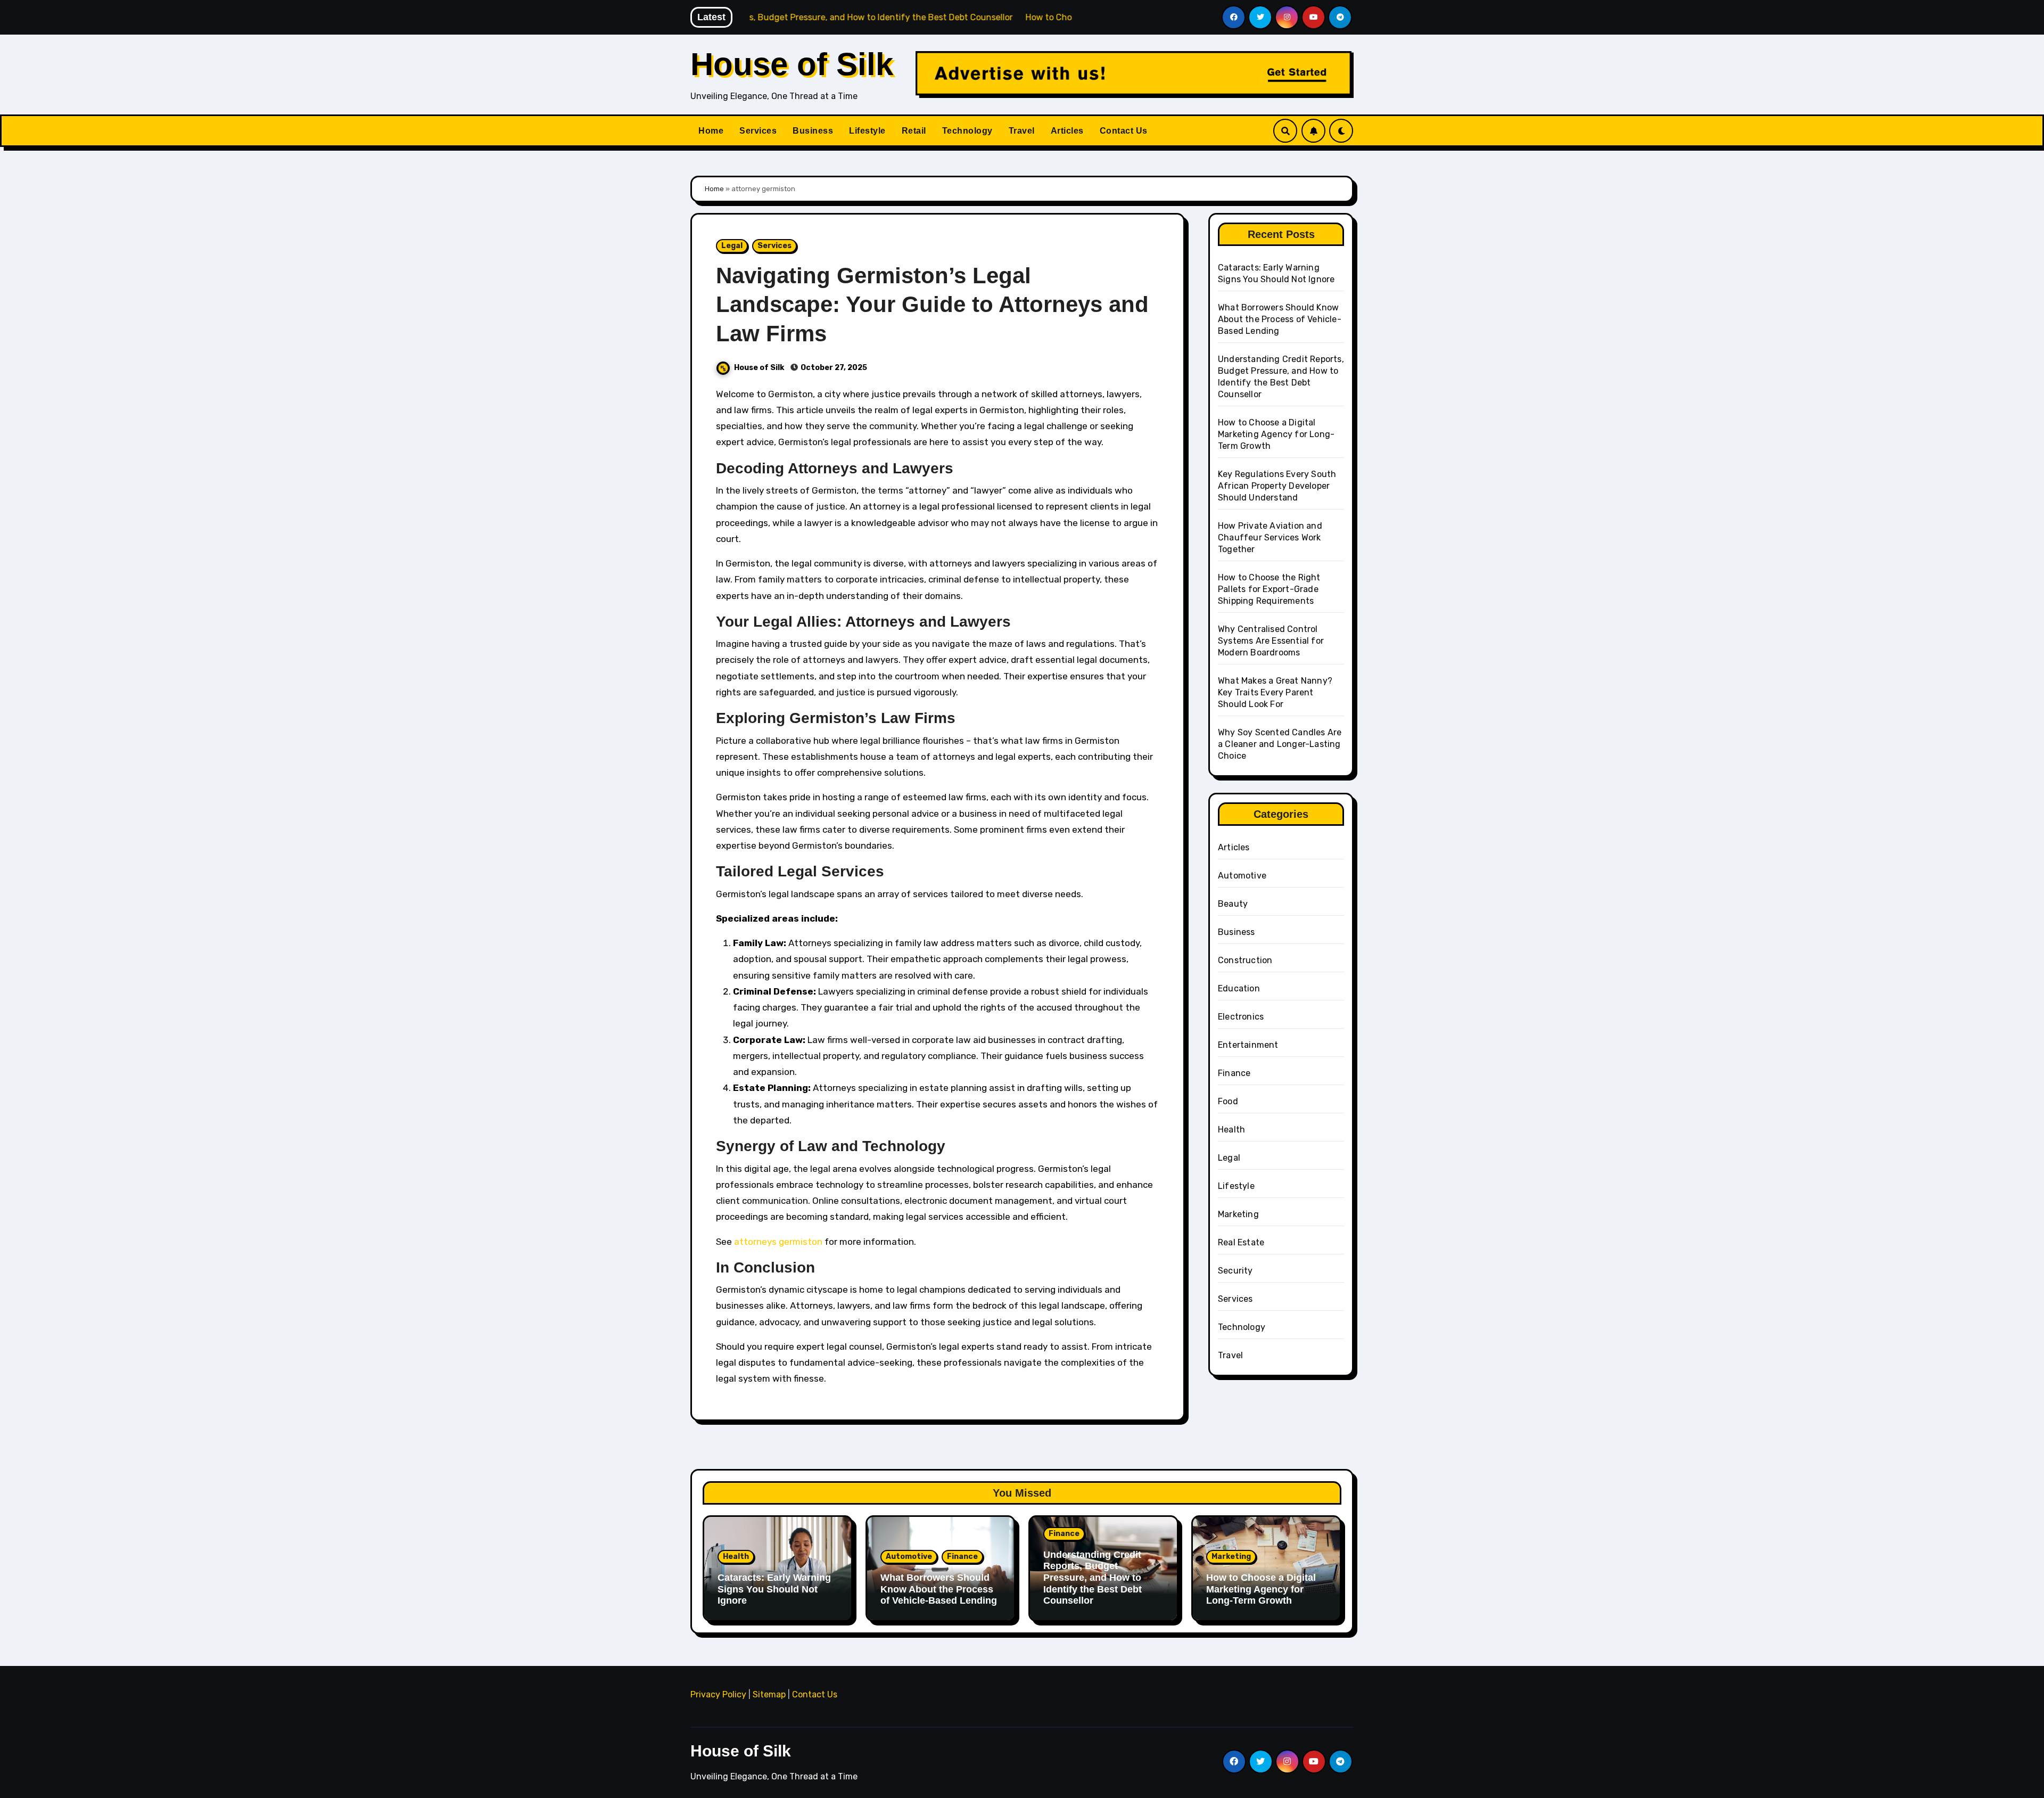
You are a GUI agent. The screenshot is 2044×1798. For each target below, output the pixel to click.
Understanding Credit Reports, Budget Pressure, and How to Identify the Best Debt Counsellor (1093, 1578)
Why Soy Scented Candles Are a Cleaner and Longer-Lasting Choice (1280, 744)
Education (1239, 988)
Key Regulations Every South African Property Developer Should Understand (1277, 486)
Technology (967, 131)
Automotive (1242, 876)
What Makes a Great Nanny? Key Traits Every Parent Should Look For (1275, 692)
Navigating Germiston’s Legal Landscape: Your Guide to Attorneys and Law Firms (932, 305)
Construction (1245, 960)
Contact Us (1124, 131)
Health (1231, 1130)
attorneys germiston (778, 1242)
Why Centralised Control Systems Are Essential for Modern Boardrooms (1271, 641)
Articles (1067, 131)
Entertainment (1248, 1045)
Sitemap (769, 1694)
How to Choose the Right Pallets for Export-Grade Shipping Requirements (1269, 589)
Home (711, 131)
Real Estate (1241, 1242)
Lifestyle (867, 131)
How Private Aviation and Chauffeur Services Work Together (1270, 537)
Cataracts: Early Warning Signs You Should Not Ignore (774, 1589)
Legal (732, 246)
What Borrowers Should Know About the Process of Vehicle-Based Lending (1280, 319)
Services (758, 131)
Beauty (1233, 904)
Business (813, 131)
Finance (1234, 1073)
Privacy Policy (718, 1694)
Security (1235, 1271)
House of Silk (792, 64)
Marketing (1238, 1214)
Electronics (1241, 1017)
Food (1228, 1101)
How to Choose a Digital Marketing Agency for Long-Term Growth (1276, 434)
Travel (1022, 131)
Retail (914, 131)
